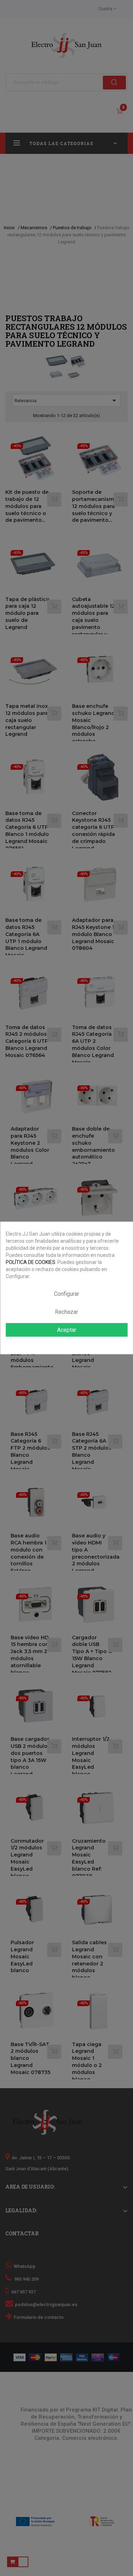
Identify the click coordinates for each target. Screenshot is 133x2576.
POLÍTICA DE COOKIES (31, 1262)
